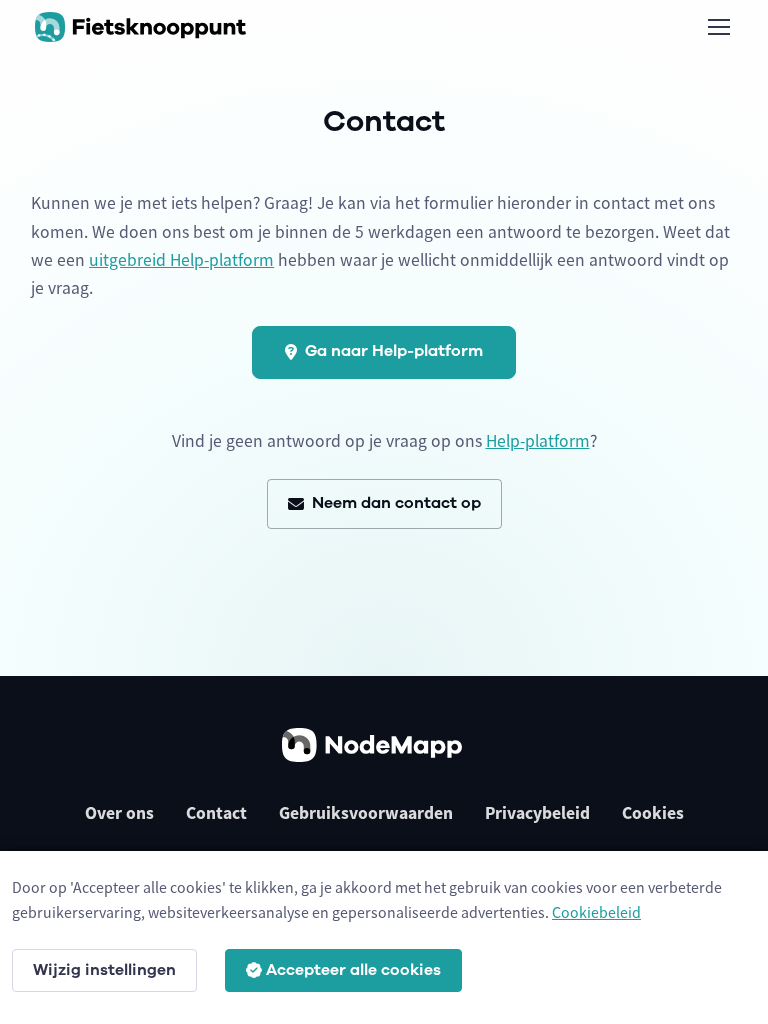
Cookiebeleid (596, 912)
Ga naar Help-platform (394, 351)
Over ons (119, 813)
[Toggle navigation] (718, 27)
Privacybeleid (537, 813)
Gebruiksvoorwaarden (366, 813)
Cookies (653, 813)
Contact (216, 813)
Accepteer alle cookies (353, 970)
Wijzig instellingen (104, 970)
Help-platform (538, 441)
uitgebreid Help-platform (181, 260)
